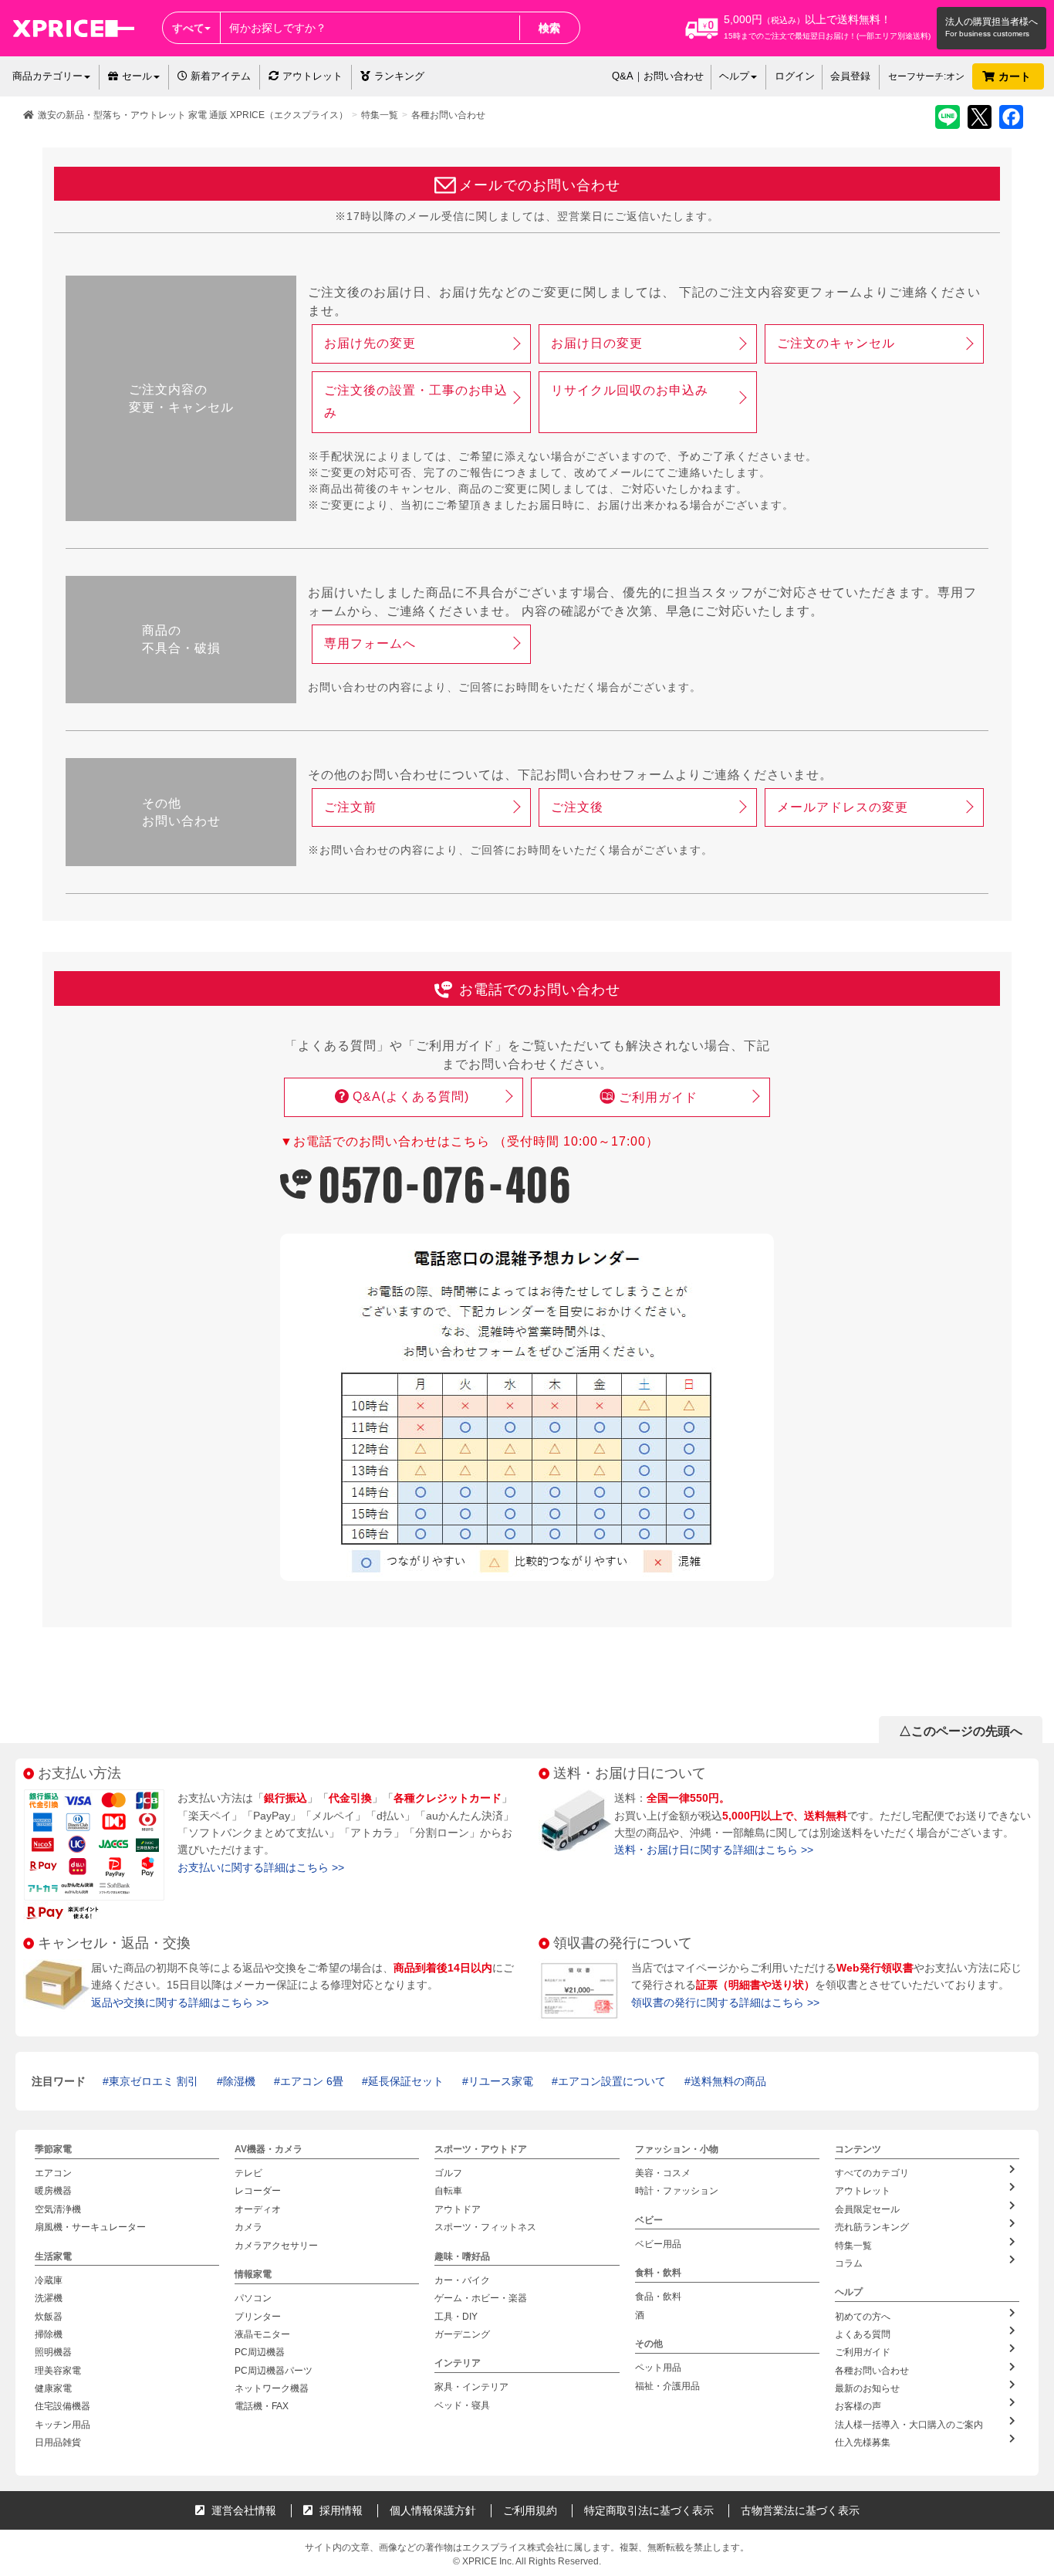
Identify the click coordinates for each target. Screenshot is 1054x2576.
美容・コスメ (663, 2173)
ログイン (795, 76)
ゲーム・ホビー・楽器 (481, 2298)
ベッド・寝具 (462, 2405)
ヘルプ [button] (734, 76)
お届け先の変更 (370, 343)
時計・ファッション (677, 2192)
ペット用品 (658, 2368)
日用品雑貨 (58, 2443)
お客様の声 (858, 2407)
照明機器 (53, 2353)
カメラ (248, 2228)
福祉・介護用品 (667, 2386)
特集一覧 (380, 115)
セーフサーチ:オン (926, 76)
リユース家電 (501, 2081)
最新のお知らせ (867, 2388)
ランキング (399, 76)
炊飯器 (49, 2317)
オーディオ (258, 2209)
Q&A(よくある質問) (411, 1097)
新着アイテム (219, 76)
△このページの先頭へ (961, 1731)
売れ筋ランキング (872, 2228)
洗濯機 (49, 2298)
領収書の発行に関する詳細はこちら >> (725, 2002)
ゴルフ (448, 2173)
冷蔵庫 (49, 2280)
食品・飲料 (658, 2297)
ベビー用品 (658, 2244)
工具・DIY (456, 2317)
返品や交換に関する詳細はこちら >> (180, 2002)
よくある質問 (863, 2334)
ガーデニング (462, 2334)
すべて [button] (188, 28)
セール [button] (137, 76)
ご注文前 (350, 807)
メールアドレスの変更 (843, 807)
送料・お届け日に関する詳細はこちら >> (714, 1850)
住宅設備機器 (62, 2407)
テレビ (248, 2173)
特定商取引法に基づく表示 (649, 2510)
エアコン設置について (612, 2081)
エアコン (53, 2173)
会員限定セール (867, 2209)
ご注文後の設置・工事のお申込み (416, 401)
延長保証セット (406, 2081)
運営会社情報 (242, 2510)
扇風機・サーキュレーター (90, 2228)
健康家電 (53, 2388)
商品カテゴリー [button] (47, 76)
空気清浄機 (58, 2209)
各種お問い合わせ (448, 115)
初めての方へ (863, 2317)
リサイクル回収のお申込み (630, 390)
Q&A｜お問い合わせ (658, 76)
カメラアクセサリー (276, 2246)
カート (1016, 76)
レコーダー (258, 2192)
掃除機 (49, 2334)
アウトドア (458, 2209)
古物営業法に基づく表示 (800, 2510)
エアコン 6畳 (312, 2081)
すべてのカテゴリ (872, 2173)
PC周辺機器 (260, 2353)
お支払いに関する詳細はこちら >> (261, 1867)
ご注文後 (577, 807)
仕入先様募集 (863, 2443)
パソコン (253, 2298)
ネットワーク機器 (272, 2388)
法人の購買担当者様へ (992, 22)
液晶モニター (262, 2334)
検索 (549, 28)
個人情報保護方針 (433, 2510)
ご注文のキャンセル (836, 343)
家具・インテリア (471, 2388)
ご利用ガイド (658, 1097)
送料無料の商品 (728, 2081)
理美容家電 (58, 2371)
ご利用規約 (530, 2510)
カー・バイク (462, 2280)
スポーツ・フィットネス (485, 2228)
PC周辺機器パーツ (274, 2371)
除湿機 (239, 2081)
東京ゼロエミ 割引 (154, 2081)
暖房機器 (53, 2192)
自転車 (448, 2192)
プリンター (258, 2317)
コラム (849, 2263)
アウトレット (312, 76)
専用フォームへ (370, 643)
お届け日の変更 (597, 343)
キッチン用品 (62, 2425)
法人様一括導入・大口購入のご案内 (909, 2425)
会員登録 (850, 76)
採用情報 (340, 2510)
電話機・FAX (262, 2407)
